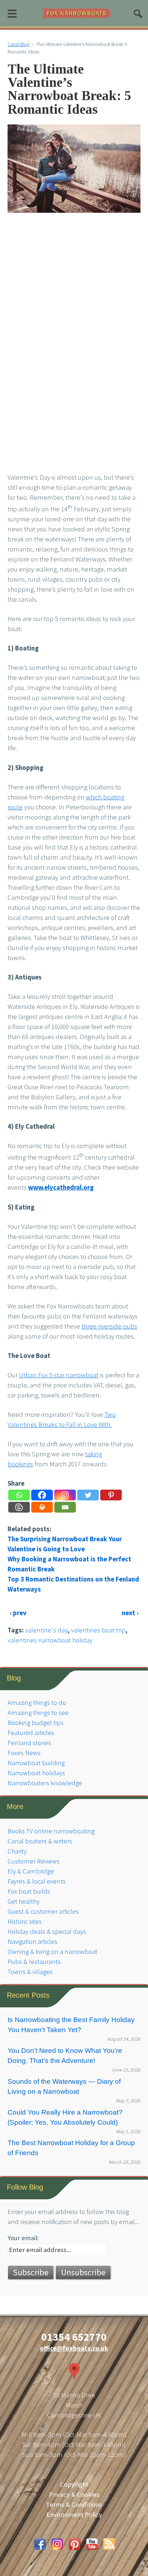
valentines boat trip (98, 1630)
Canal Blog (18, 44)
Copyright (74, 2484)
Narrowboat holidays (36, 1773)
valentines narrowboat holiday (50, 1640)
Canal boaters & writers (40, 1841)
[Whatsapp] (19, 1495)
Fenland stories (29, 1743)
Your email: (23, 2238)
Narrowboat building (36, 1763)
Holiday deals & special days (47, 1931)
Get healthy (24, 1901)
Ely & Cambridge (31, 1871)
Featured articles (31, 1733)
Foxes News (24, 1753)
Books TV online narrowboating (51, 1831)
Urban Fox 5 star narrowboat (59, 1375)
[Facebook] (42, 1495)
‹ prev (18, 1613)
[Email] (65, 1507)
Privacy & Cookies (74, 2494)
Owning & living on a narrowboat (52, 1952)
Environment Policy (74, 2514)
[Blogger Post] (19, 1507)
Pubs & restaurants (34, 1962)
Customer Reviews (34, 1861)
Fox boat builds (29, 1891)
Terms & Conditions (74, 2504)
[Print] (42, 1507)
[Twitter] (88, 1495)
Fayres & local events (37, 1881)
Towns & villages (30, 1972)
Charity (17, 1851)
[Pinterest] (111, 1495)
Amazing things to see (38, 1713)
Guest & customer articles (43, 1911)
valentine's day (46, 1630)
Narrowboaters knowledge (45, 1783)
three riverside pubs (109, 1326)
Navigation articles (33, 1942)
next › (130, 1613)
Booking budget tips (36, 1723)
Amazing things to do (37, 1703)
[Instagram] (65, 1495)
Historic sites (25, 1921)
